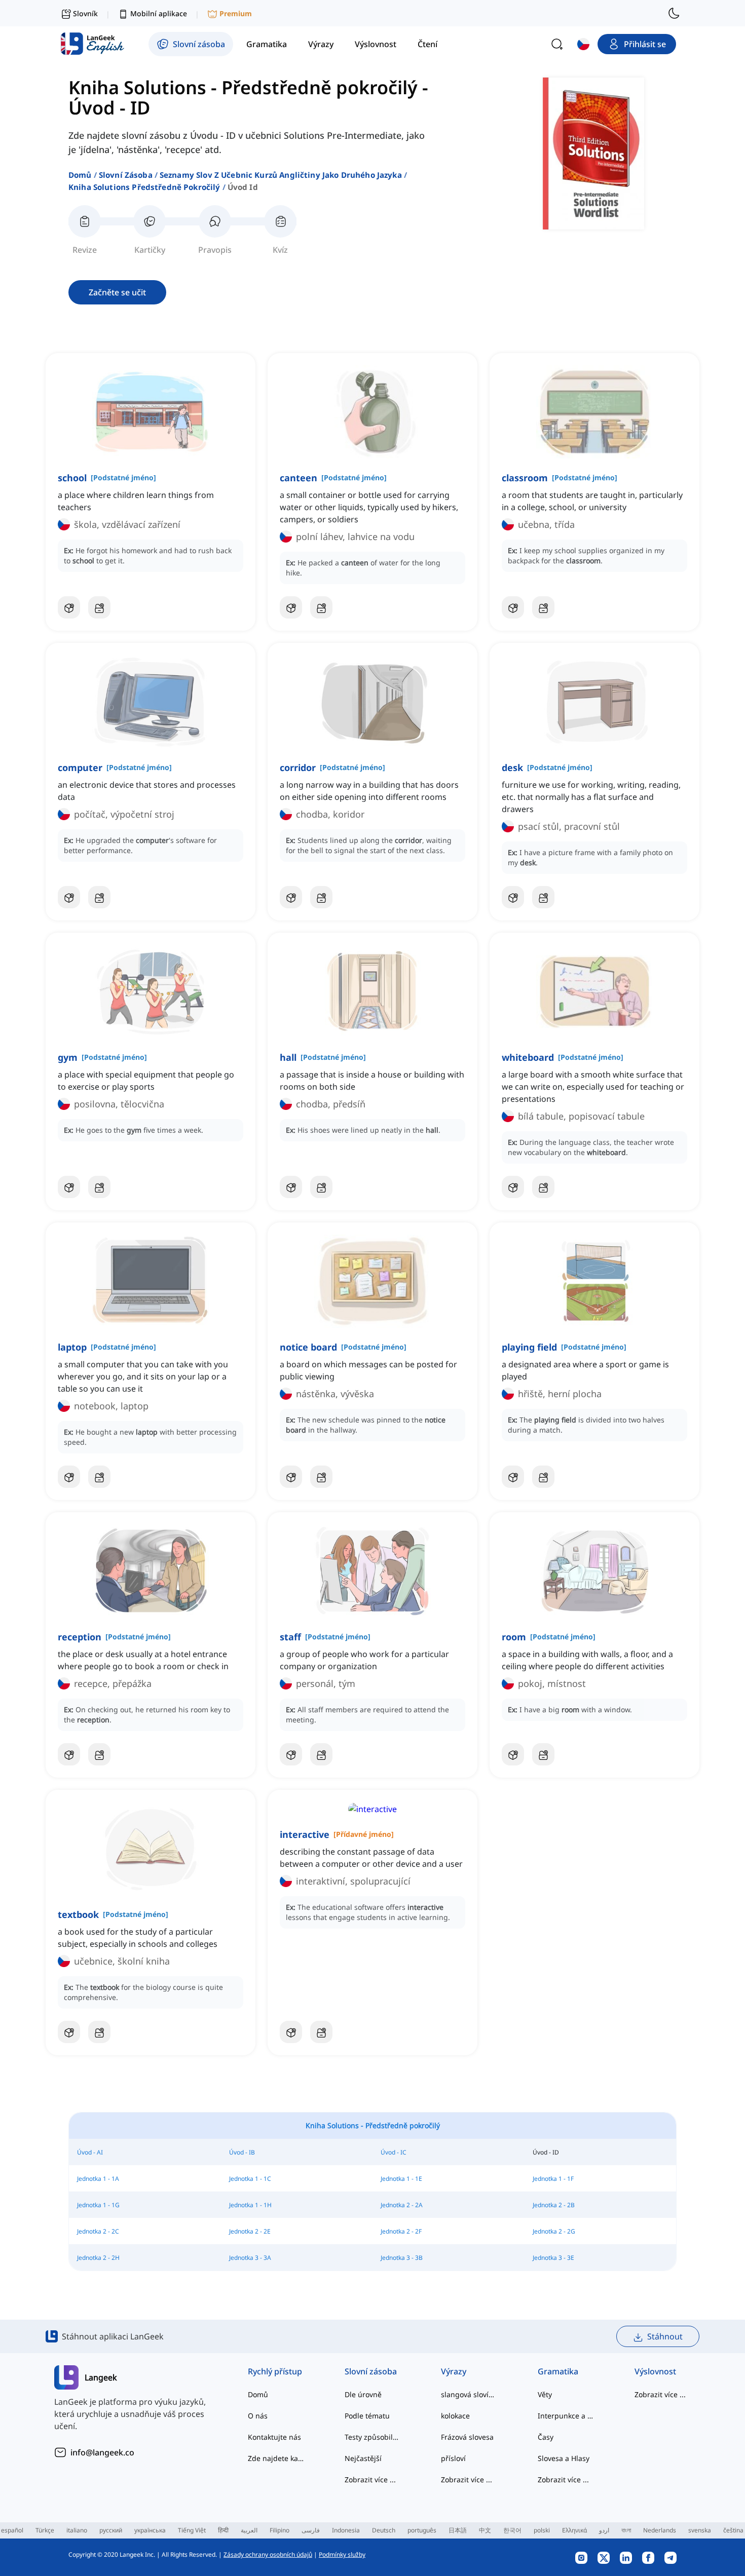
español (12, 2530)
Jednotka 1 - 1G (98, 2205)
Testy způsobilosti (373, 2437)
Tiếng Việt (192, 2530)
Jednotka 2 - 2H (98, 2258)
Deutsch (384, 2530)
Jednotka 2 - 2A (402, 2205)
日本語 (458, 2530)
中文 (485, 2530)
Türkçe (45, 2530)
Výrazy (454, 2371)
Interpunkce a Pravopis (566, 2416)
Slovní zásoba (126, 175)
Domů (80, 175)
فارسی (311, 2530)
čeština (733, 2530)
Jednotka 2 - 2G (554, 2231)
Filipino (280, 2530)
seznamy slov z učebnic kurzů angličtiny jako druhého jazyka (281, 175)
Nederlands (660, 2530)
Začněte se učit (117, 292)
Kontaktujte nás (274, 2437)
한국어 (512, 2530)
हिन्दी (223, 2530)
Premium (236, 13)
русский (111, 2530)
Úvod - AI (90, 2152)
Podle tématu (367, 2416)
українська (150, 2530)
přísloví (453, 2458)
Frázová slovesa (467, 2437)
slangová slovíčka (469, 2394)
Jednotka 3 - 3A (250, 2258)
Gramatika (558, 2371)
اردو (604, 2530)
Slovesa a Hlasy (564, 2458)
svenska (700, 2530)
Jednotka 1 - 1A (98, 2179)
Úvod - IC (394, 2152)
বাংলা (626, 2530)
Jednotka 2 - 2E (250, 2231)
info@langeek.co (102, 2452)
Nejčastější (363, 2458)
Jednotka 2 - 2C (98, 2231)
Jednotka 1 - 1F (553, 2179)
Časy (546, 2437)
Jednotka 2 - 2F (401, 2231)
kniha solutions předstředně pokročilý (144, 187)
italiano (77, 2530)
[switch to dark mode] (674, 13)
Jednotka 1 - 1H (250, 2205)
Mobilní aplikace (159, 13)
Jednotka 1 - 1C (250, 2179)
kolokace (455, 2416)
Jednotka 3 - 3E (553, 2258)
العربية (249, 2530)
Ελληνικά (574, 2530)
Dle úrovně (363, 2394)
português (422, 2530)
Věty (545, 2394)
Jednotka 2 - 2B (554, 2205)
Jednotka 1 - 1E (401, 2179)
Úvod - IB (242, 2152)
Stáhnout (665, 2336)
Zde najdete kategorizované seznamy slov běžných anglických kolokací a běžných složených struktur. (276, 2458)
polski (542, 2530)
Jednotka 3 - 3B (402, 2258)
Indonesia (346, 2530)
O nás (258, 2416)
